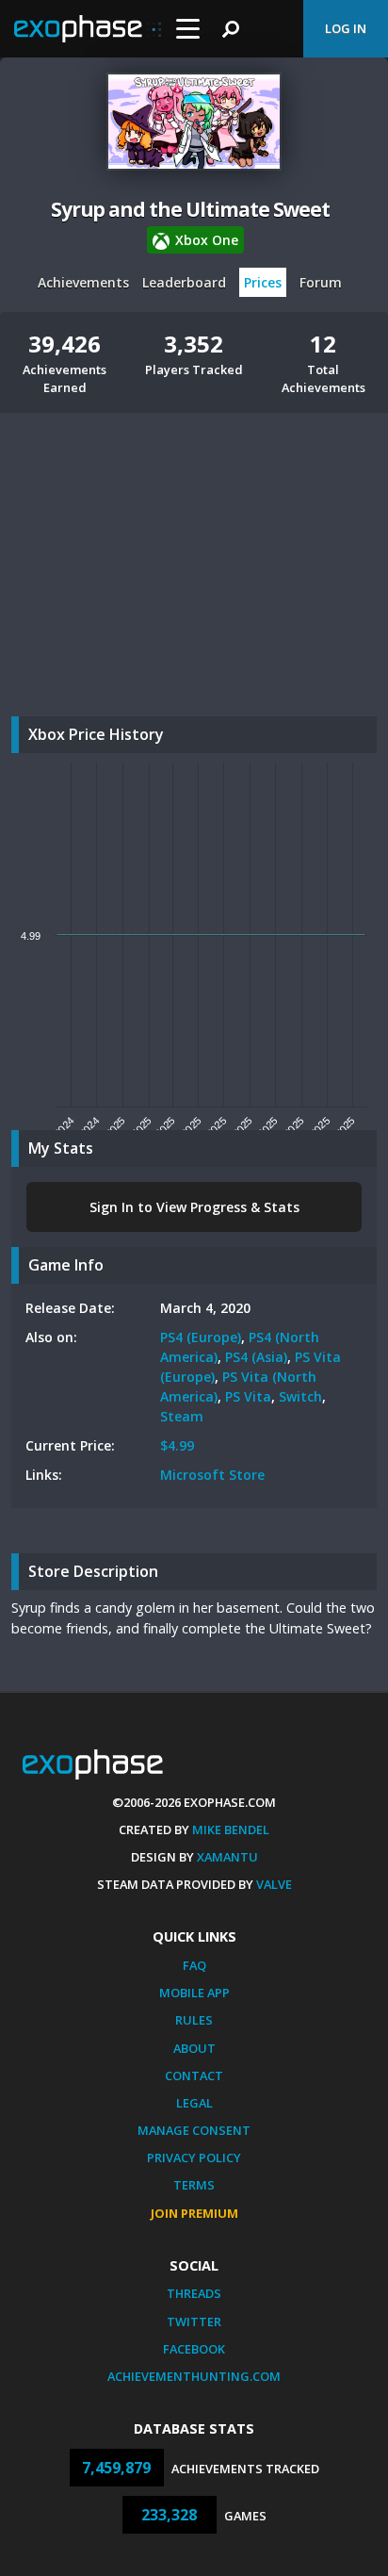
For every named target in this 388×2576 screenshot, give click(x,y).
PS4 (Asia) (256, 1357)
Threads (194, 2293)
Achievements (83, 282)
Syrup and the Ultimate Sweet (191, 209)
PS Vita (248, 1396)
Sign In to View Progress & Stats (194, 1207)
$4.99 (177, 1445)
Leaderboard (184, 282)
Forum (321, 282)
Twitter (194, 2322)
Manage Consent (194, 2130)
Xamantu (227, 1857)
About (194, 2048)
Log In (346, 28)
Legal (194, 2103)
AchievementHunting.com (194, 2376)
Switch (300, 1396)
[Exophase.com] (88, 29)
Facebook (194, 2349)
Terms (194, 2185)
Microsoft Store (212, 1475)
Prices (263, 282)
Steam (182, 1416)
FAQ (194, 1965)
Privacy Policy (194, 2158)
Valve (274, 1884)
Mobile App (194, 1993)
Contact (194, 2076)
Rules (194, 2020)
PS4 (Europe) (201, 1337)
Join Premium (194, 2213)
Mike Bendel (231, 1829)
